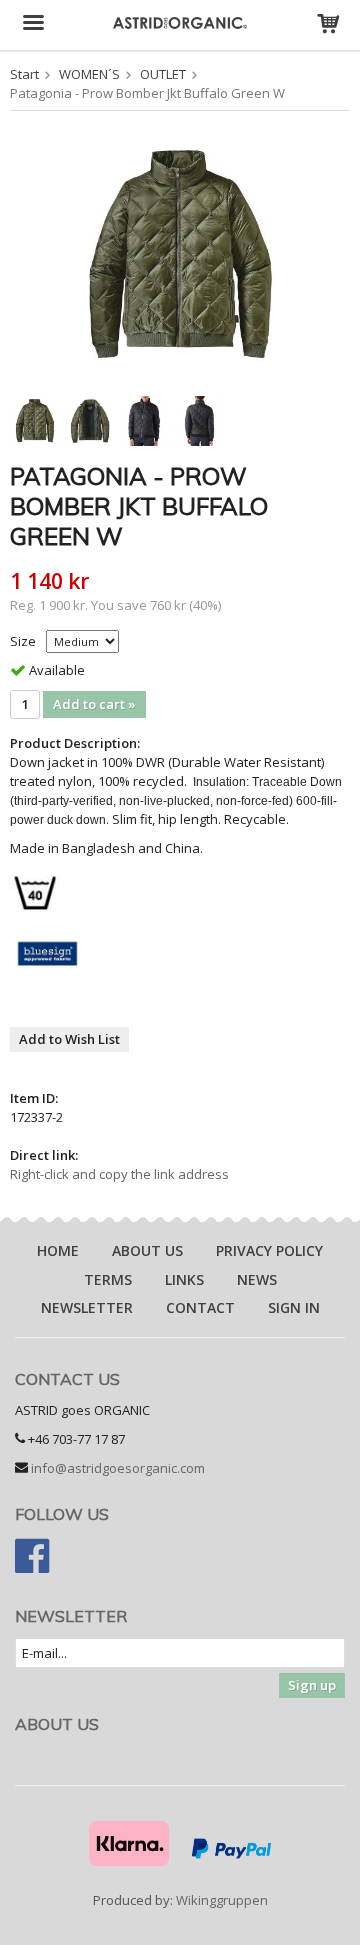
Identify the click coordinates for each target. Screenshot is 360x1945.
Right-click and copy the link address (119, 1174)
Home (58, 1250)
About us (147, 1250)
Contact (200, 1307)
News (257, 1279)
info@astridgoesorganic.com (118, 1468)
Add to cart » (94, 704)
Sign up (312, 1685)
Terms (108, 1279)
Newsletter (87, 1307)
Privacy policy (269, 1250)
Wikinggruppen (222, 1900)
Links (184, 1279)
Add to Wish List (69, 1039)
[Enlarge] (180, 254)
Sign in (294, 1307)
